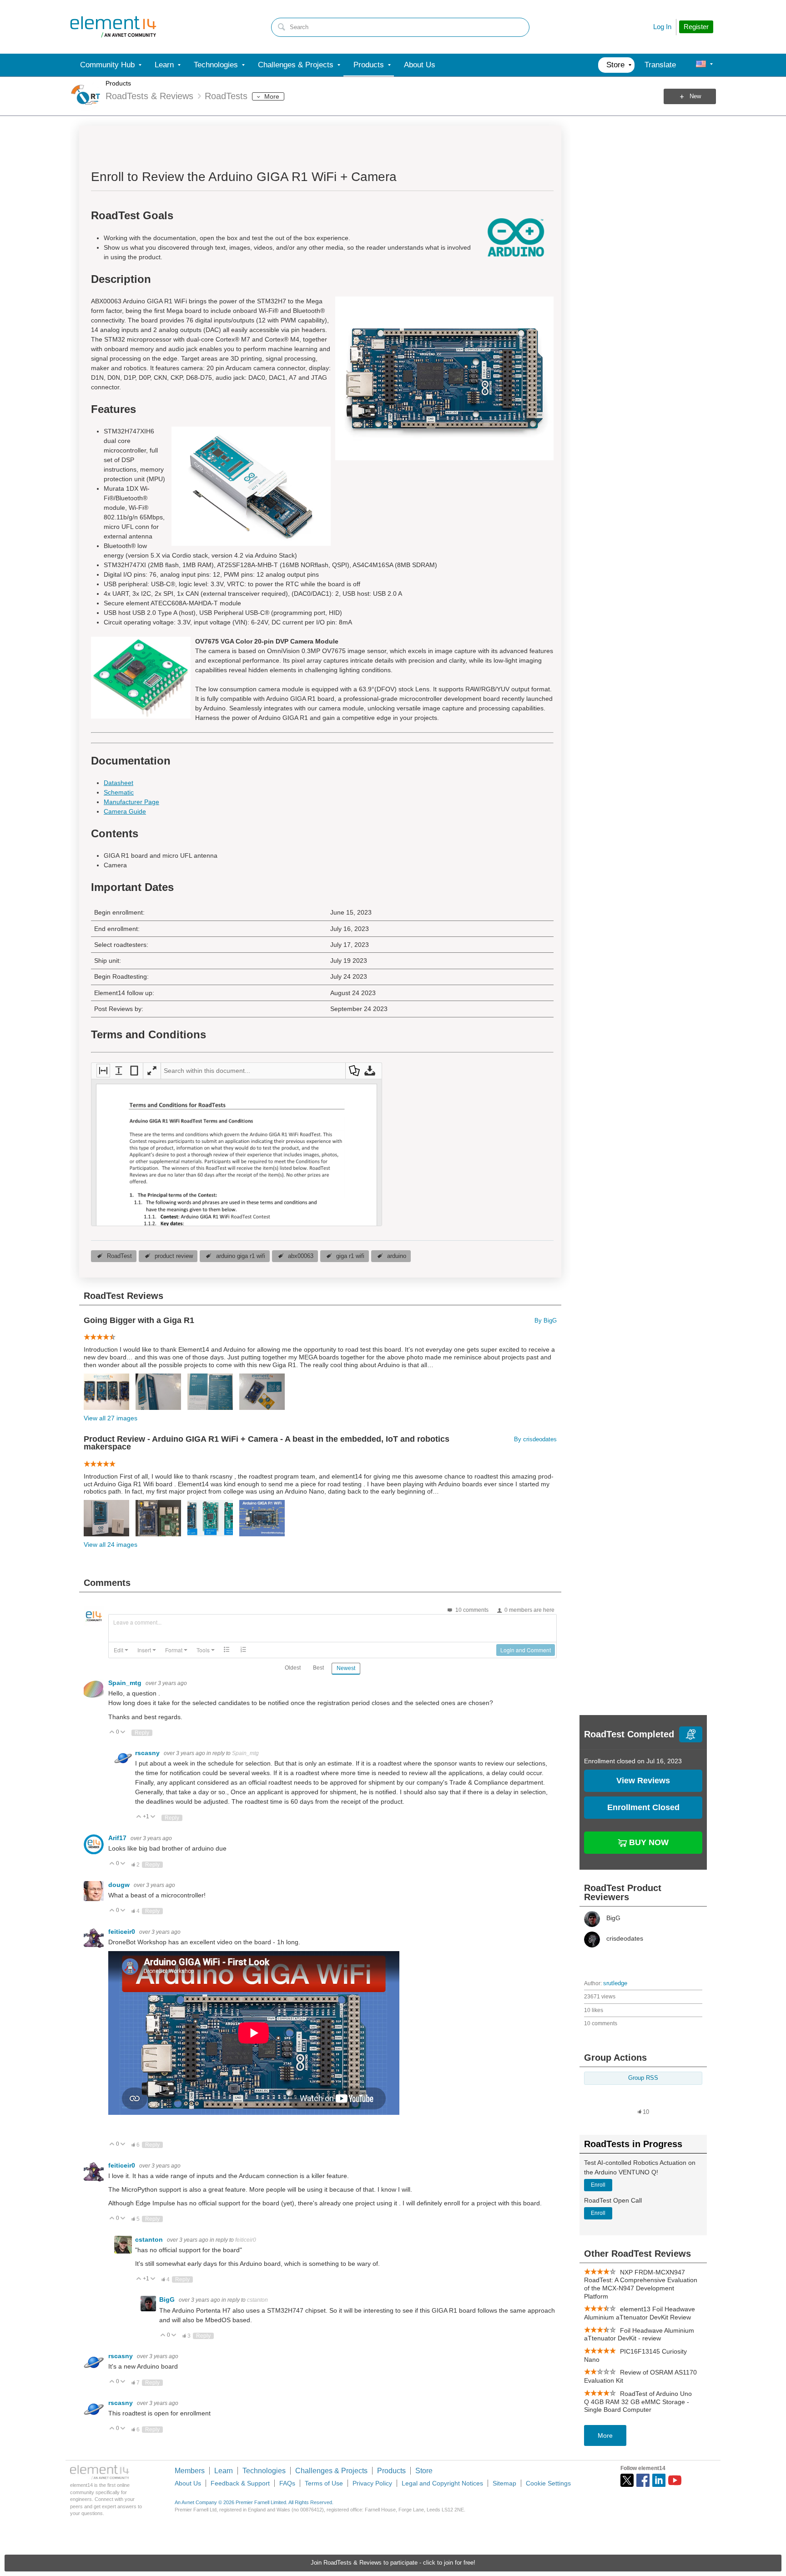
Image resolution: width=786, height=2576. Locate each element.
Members (190, 2471)
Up (112, 1733)
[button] (121, 1650)
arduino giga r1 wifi (241, 1256)
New (695, 96)
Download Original (370, 1071)
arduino (397, 1256)
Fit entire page (134, 1071)
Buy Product (648, 1841)
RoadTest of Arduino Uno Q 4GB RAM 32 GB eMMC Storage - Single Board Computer (638, 2402)
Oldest (293, 1668)
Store (424, 2471)
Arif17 (118, 1838)
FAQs (287, 2483)
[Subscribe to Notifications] (691, 1734)
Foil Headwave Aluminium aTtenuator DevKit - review (639, 2334)
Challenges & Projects (331, 2471)
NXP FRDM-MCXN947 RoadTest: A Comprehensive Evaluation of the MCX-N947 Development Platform (641, 2284)
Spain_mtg (126, 1683)
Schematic (119, 792)
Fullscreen (152, 1071)
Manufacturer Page (131, 802)
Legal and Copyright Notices (442, 2483)
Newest (346, 1668)
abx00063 (301, 1256)
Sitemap (504, 2483)
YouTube (675, 2480)
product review (174, 1256)
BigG (168, 2299)
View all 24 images (111, 1545)
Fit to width (103, 1071)
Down (123, 1733)
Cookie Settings (548, 2483)
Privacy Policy (372, 2483)
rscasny (148, 1753)
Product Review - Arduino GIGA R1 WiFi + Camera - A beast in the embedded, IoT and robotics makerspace (267, 1443)
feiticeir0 (123, 1932)
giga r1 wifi (350, 1256)
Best (318, 1668)
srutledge (615, 1983)
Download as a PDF (354, 1071)
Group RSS (643, 2078)
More (272, 96)
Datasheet (118, 783)
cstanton (150, 2239)
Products (118, 83)
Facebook (643, 2480)
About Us (188, 2483)
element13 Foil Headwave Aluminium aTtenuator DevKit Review (640, 2313)
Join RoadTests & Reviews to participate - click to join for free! (393, 2563)
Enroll (598, 2185)
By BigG (546, 1321)
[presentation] (121, 1650)
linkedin (659, 2480)
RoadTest (119, 1256)
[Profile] (701, 65)
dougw (120, 1885)
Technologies (264, 2471)
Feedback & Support (240, 2483)
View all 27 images (111, 1418)
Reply (142, 1733)
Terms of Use (324, 2483)
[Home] (113, 27)
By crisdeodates (535, 1439)
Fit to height (119, 1071)
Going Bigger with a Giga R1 (139, 1321)
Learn (224, 2471)
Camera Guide (125, 811)
